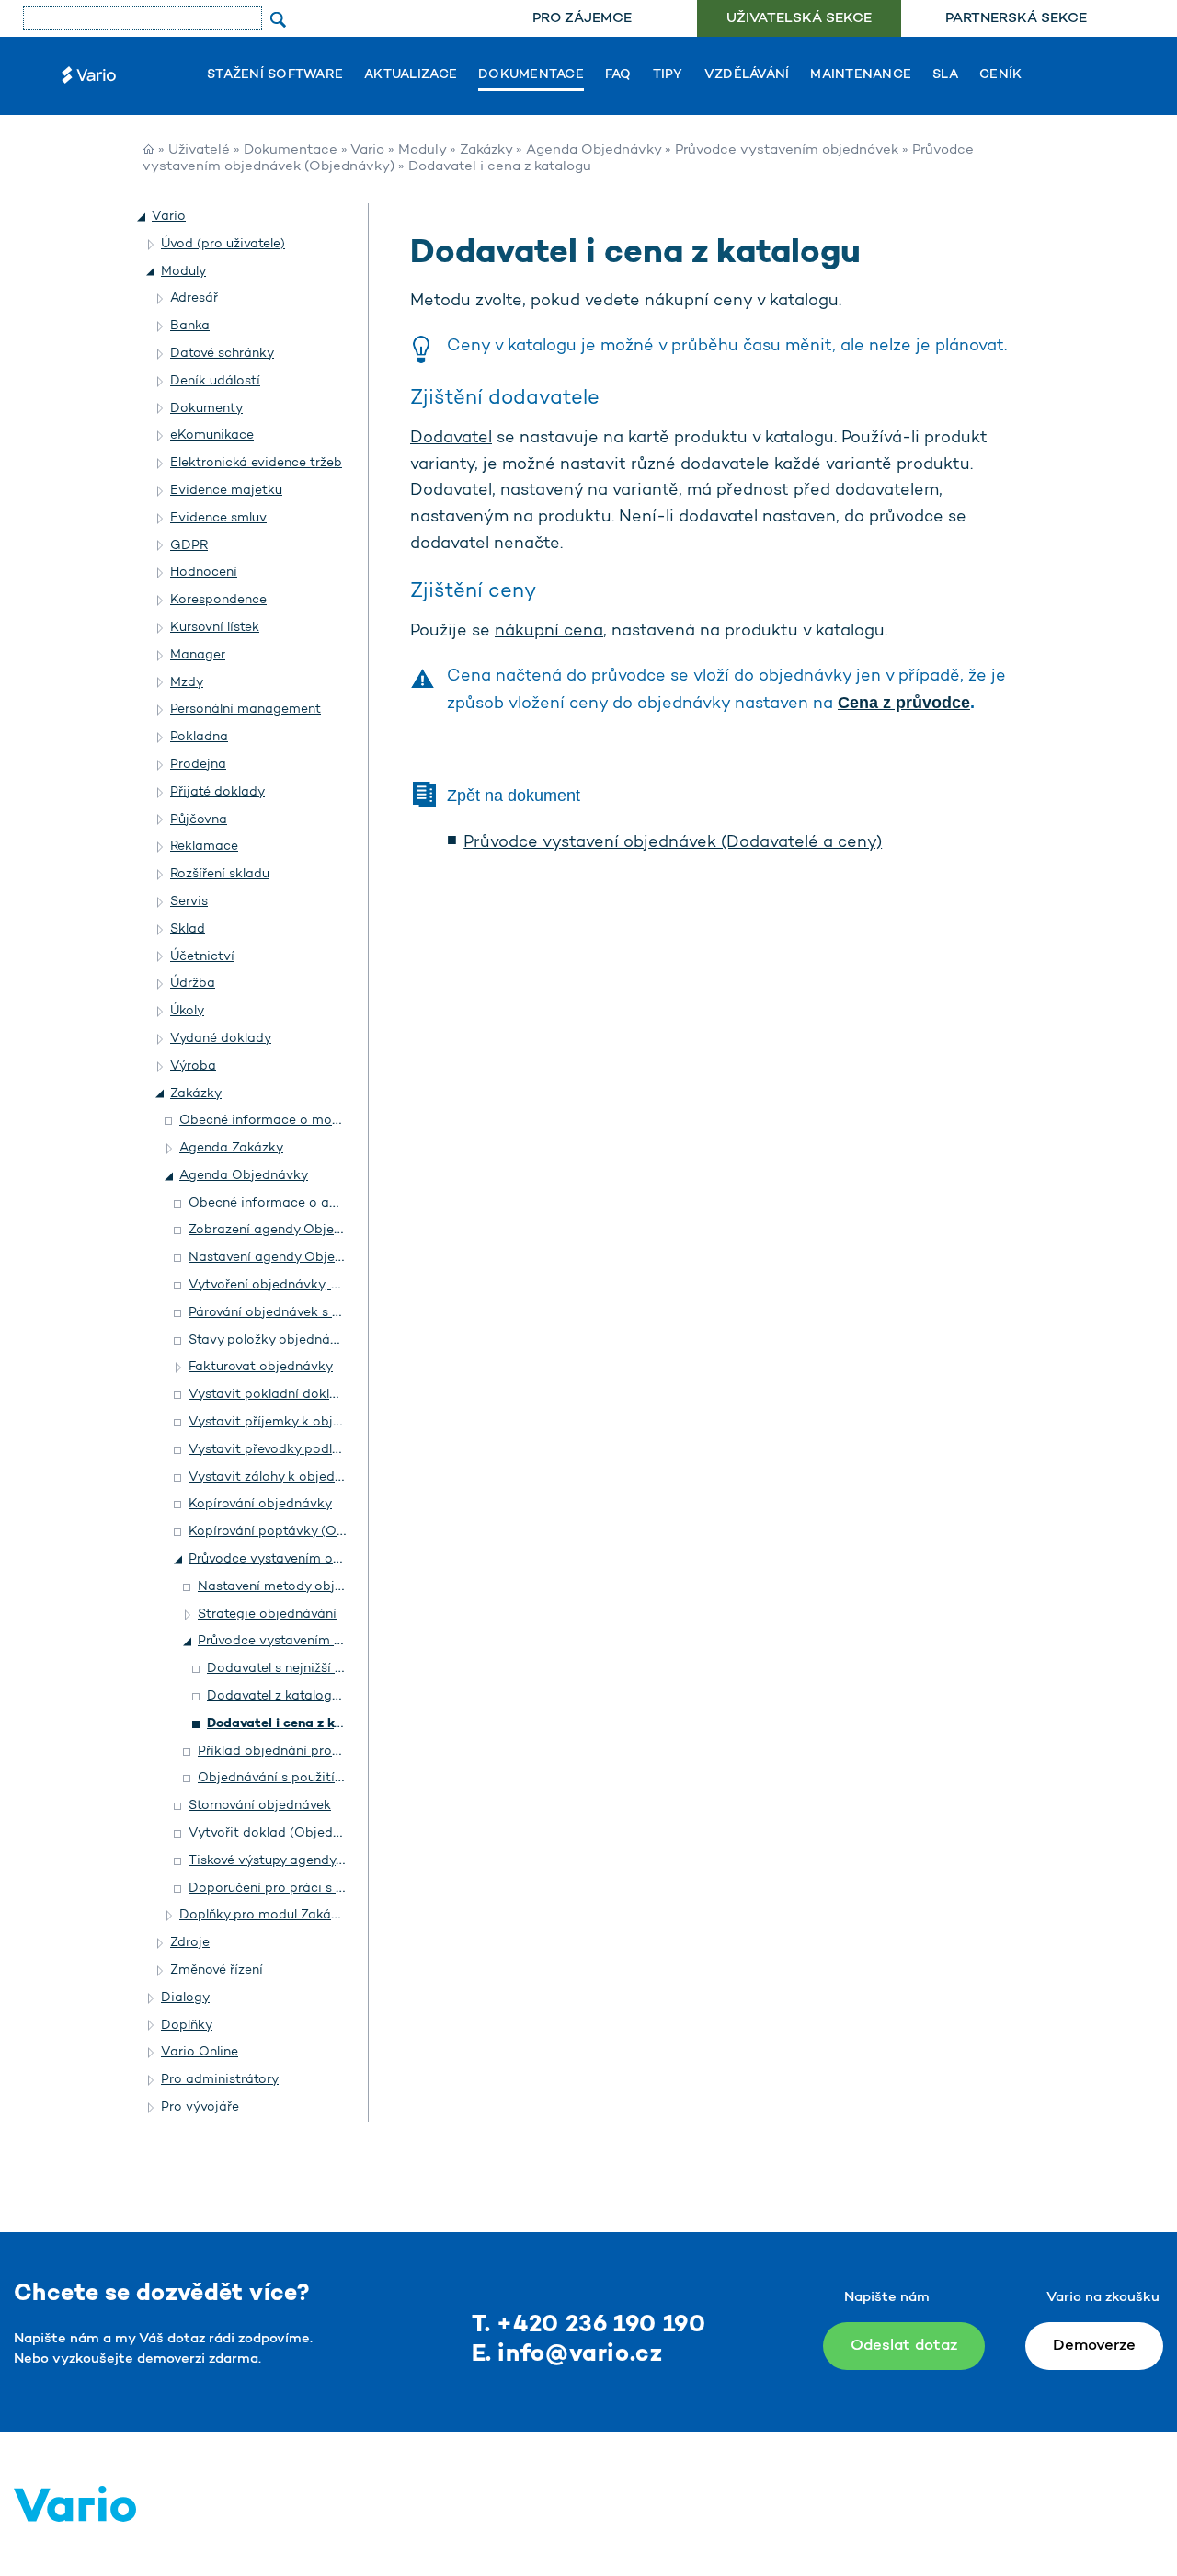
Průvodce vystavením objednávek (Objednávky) (347, 1641)
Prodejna (198, 765)
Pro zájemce (582, 19)
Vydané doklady (221, 1039)
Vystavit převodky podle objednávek (302, 1450)
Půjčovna (199, 820)
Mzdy (187, 683)
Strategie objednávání (267, 1614)
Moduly (422, 150)
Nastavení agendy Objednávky (285, 1258)
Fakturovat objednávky (261, 1367)
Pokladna (199, 737)
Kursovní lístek (215, 628)
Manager (198, 655)
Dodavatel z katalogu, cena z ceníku (319, 1696)
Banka (190, 326)
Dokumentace (531, 75)
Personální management (246, 710)
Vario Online (200, 2052)
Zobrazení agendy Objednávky (284, 1230)
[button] (143, 217)
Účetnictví (202, 957)
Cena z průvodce (904, 703)
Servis (189, 902)
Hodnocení (204, 572)
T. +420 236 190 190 (589, 2325)
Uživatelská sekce (799, 19)
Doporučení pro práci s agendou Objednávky (330, 1889)
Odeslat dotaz (904, 2346)
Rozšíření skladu (220, 874)
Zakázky (486, 150)
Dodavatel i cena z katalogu (295, 1724)
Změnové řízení (217, 1970)
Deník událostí (215, 381)
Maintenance (861, 75)
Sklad (188, 929)
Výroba (193, 1066)
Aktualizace (411, 75)
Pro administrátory (220, 2080)
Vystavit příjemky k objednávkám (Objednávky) (338, 1422)
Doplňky (187, 2026)
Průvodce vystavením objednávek (787, 150)
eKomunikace (212, 435)
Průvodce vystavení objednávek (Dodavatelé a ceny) (673, 843)
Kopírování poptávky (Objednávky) (297, 1532)
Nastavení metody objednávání (295, 1587)
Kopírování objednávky (260, 1504)
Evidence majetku (226, 491)
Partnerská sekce (1016, 19)
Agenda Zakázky (231, 1148)
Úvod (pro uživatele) (223, 244)
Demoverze (1094, 2346)
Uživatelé (199, 150)
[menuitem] (582, 19)
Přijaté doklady (217, 792)
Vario (367, 150)
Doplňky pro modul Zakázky (266, 1915)
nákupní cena (549, 632)
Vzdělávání (747, 75)
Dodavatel (451, 439)
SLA (945, 75)
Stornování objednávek (260, 1806)
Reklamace (204, 847)
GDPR (189, 546)
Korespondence (218, 600)
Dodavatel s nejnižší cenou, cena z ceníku (335, 1669)
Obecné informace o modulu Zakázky (296, 1121)
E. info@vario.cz (567, 2355)
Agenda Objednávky (594, 150)
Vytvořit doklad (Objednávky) (282, 1833)
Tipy (668, 75)
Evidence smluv (218, 518)
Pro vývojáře (200, 2107)
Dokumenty (206, 409)
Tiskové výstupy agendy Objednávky (302, 1861)
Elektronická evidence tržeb (256, 463)
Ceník (1000, 75)
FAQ (618, 75)
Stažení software (275, 75)
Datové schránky (222, 354)
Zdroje (190, 1943)
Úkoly (187, 1011)
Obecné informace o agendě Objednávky (318, 1203)
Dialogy (185, 1998)
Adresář (194, 298)
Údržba (193, 984)
